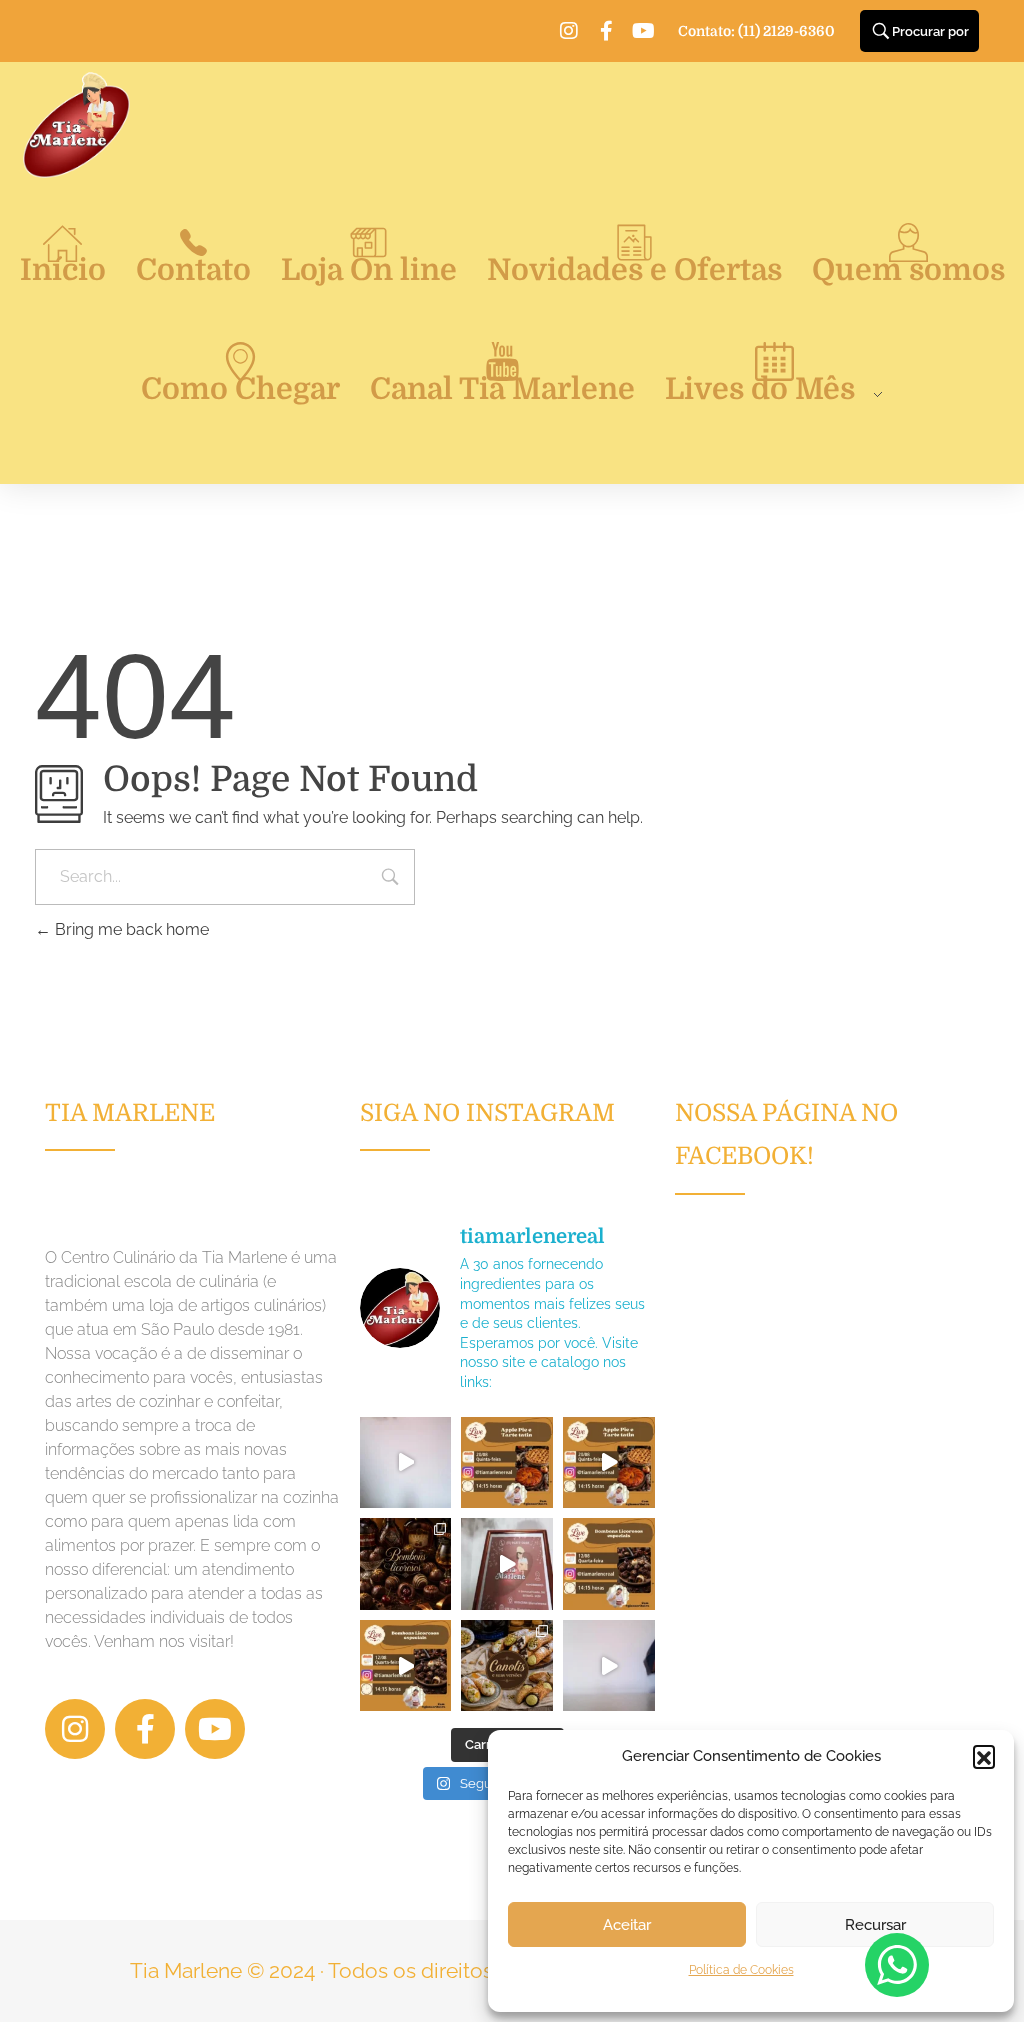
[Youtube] (643, 31)
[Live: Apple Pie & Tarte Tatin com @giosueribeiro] (406, 1463)
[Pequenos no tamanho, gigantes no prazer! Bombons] (406, 1564)
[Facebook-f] (606, 31)
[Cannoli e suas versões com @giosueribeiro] (609, 1666)
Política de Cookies (741, 1970)
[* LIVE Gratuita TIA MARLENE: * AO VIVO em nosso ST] (507, 1463)
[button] (984, 1756)
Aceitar (627, 1925)
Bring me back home (130, 929)
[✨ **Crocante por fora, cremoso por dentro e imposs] (507, 1666)
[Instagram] (569, 31)
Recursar (875, 1925)
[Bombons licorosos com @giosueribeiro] (507, 1564)
